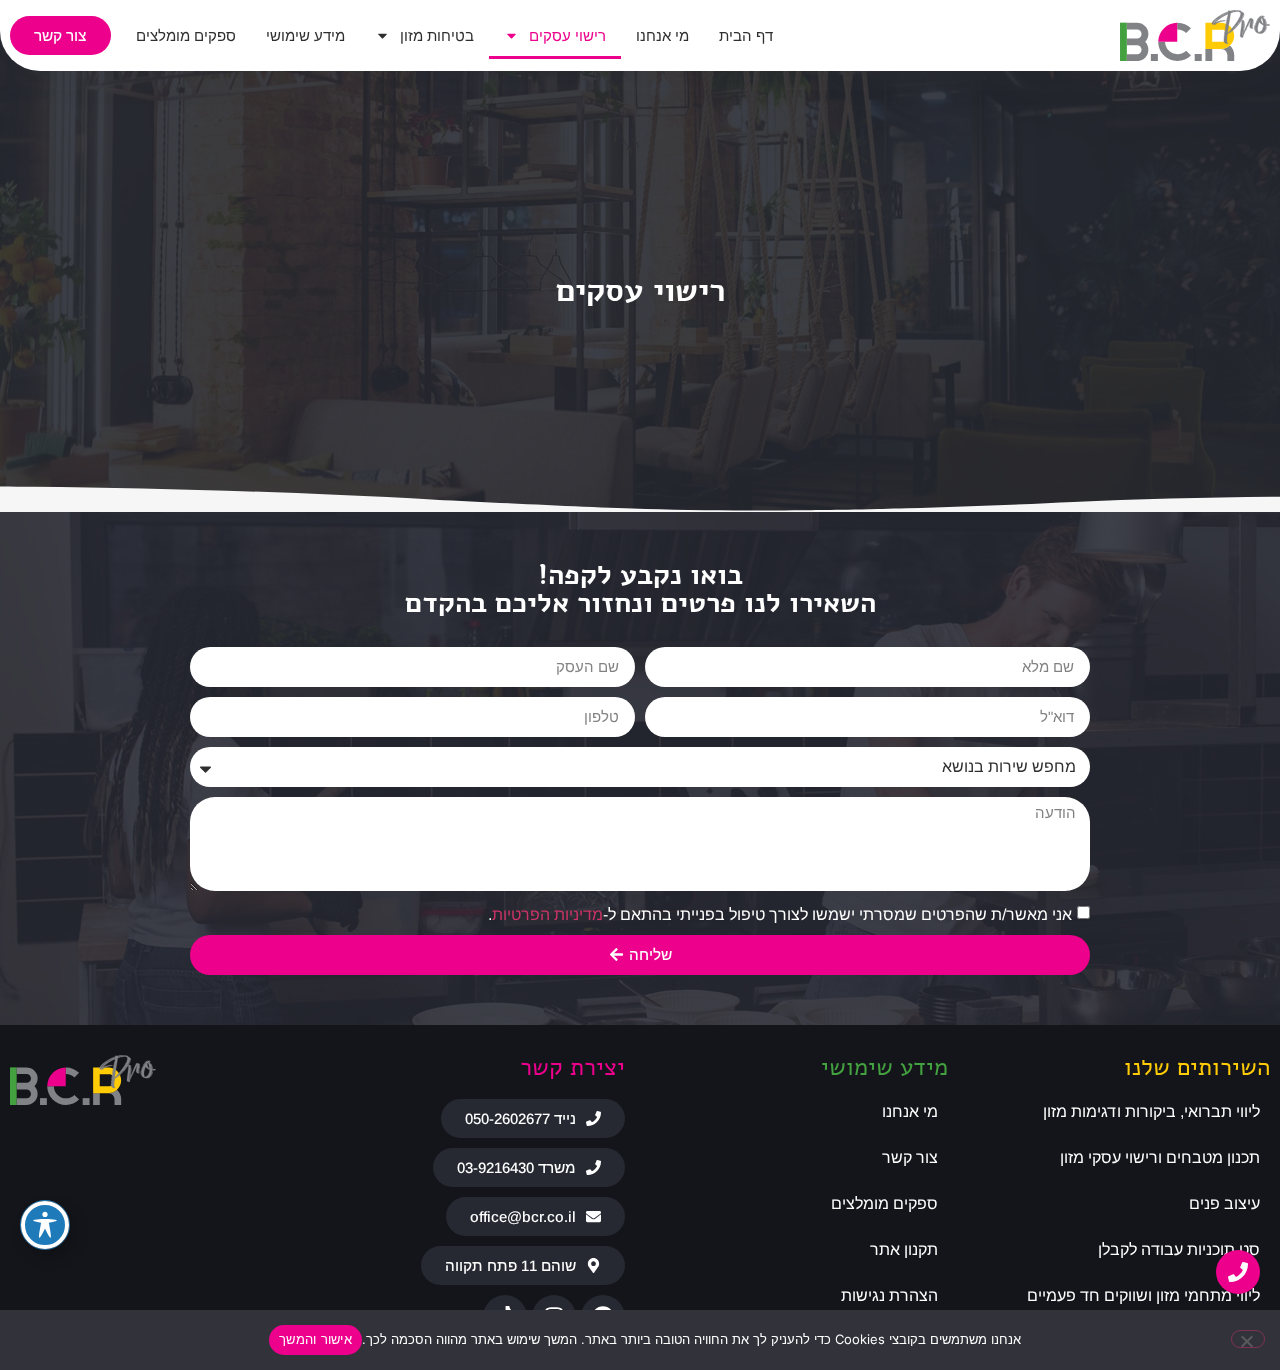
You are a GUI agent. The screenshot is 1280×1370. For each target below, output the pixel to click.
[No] (1248, 1339)
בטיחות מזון (437, 35)
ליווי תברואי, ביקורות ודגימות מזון (1151, 1111)
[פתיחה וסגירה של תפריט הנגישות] (45, 1225)
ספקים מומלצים (186, 35)
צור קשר (910, 1157)
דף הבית (746, 35)
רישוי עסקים (567, 35)
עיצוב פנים (1224, 1203)
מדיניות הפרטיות (547, 913)
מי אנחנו (662, 35)
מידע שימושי (305, 35)
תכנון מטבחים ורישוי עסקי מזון (1160, 1157)
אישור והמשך (315, 1339)
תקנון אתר (904, 1249)
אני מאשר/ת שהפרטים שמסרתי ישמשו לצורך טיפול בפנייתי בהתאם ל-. (780, 913)
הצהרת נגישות (889, 1295)
